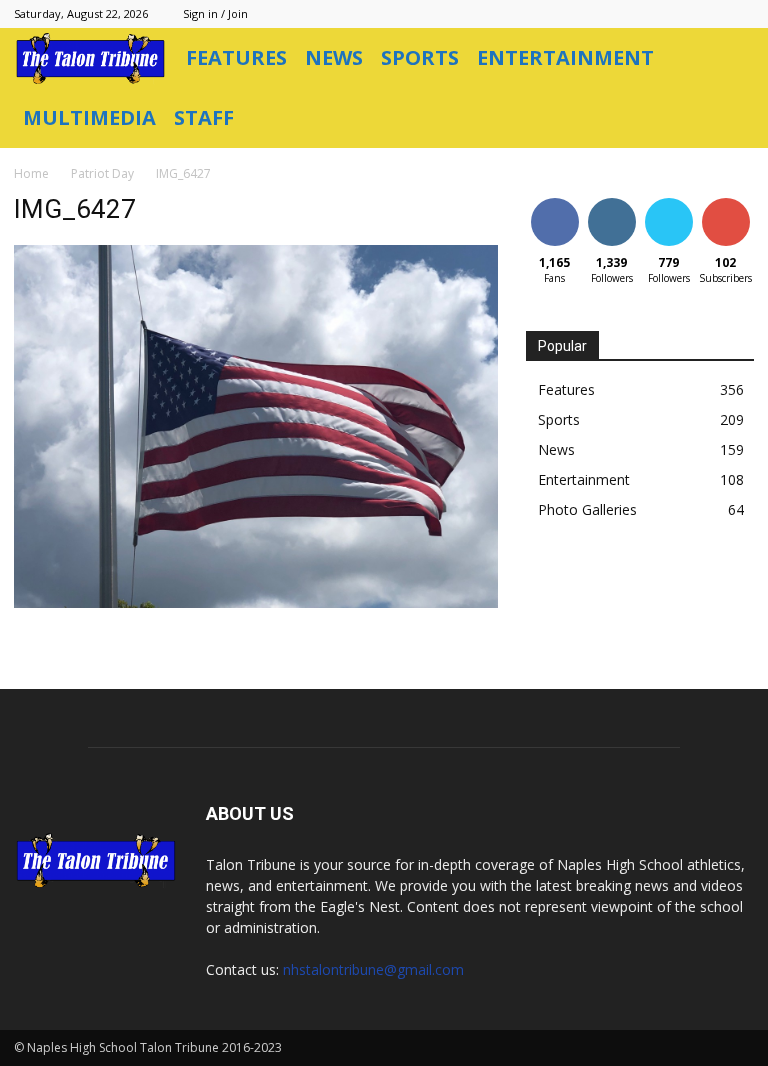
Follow (611, 201)
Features (236, 57)
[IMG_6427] (256, 602)
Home (31, 173)
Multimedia (89, 117)
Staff (204, 117)
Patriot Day (102, 173)
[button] (730, 58)
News (334, 57)
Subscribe (728, 201)
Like (554, 201)
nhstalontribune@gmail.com (373, 969)
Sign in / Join (215, 13)
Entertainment (565, 57)
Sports (420, 57)
